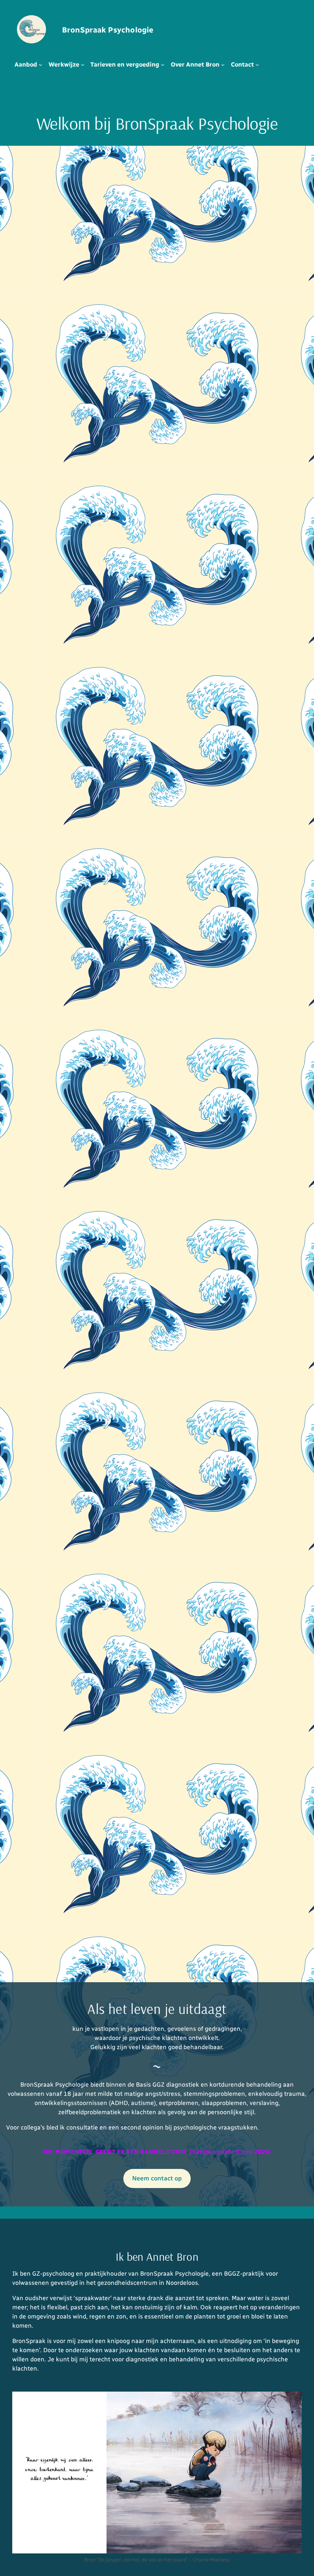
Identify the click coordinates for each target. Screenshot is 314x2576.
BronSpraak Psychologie (108, 30)
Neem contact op (157, 2178)
